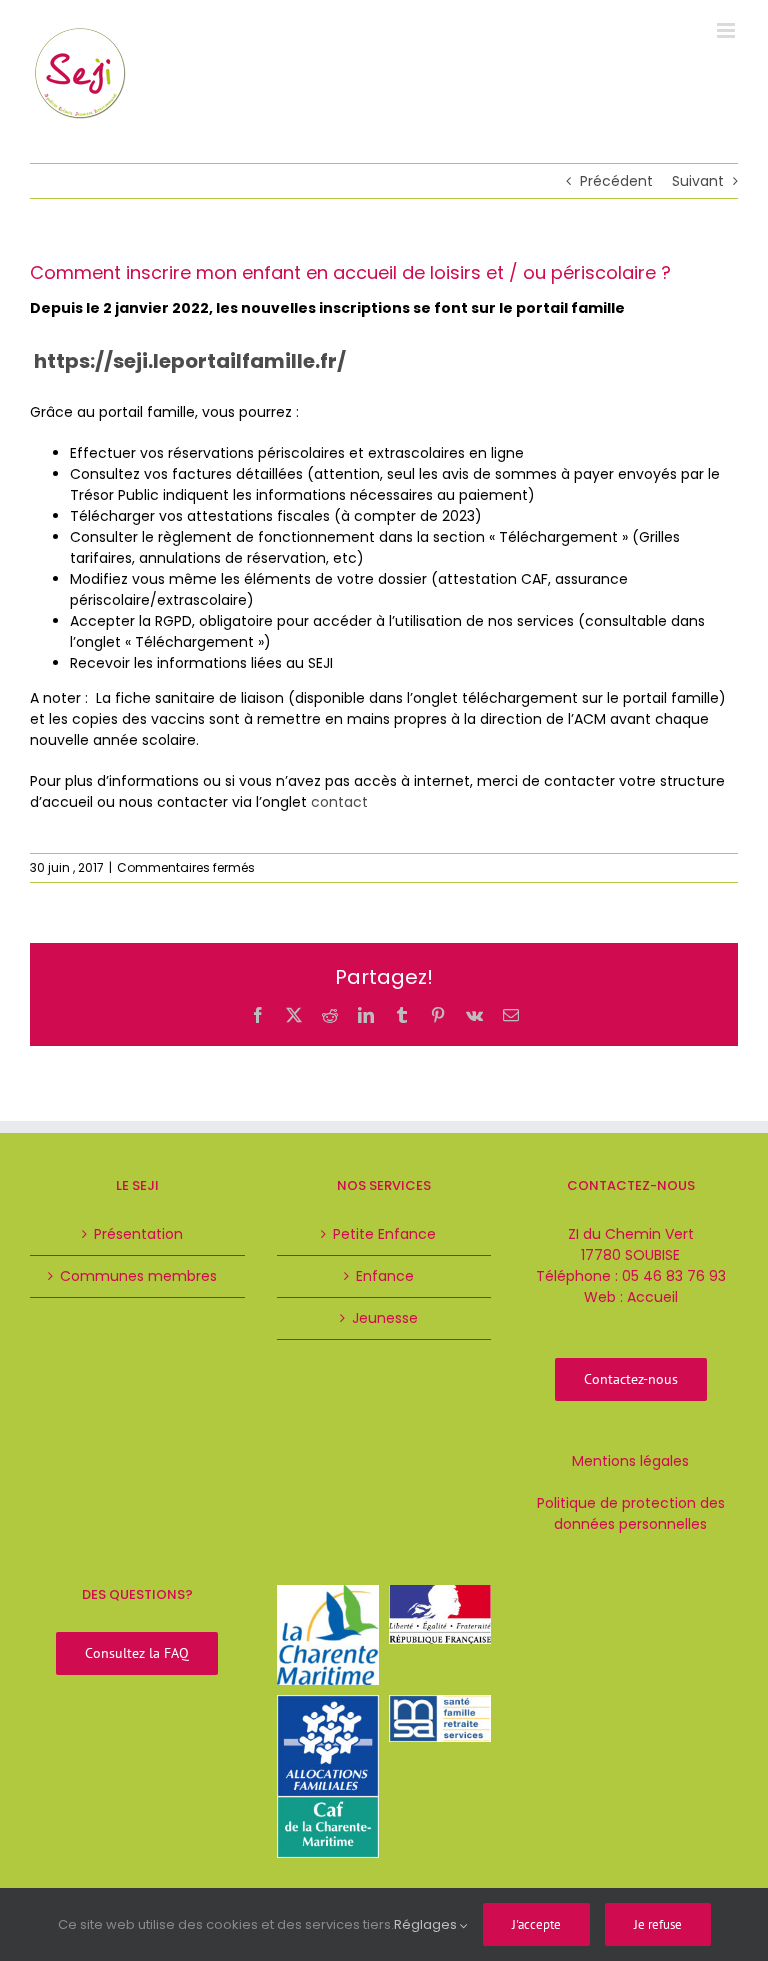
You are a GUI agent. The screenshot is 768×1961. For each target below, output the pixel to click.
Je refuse (658, 1924)
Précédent (616, 181)
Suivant (698, 181)
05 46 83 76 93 (674, 1276)
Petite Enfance (384, 1234)
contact (339, 802)
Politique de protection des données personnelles (631, 1513)
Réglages (427, 1924)
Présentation (138, 1234)
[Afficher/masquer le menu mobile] (727, 30)
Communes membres (138, 1276)
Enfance (385, 1276)
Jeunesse (385, 1318)
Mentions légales (630, 1461)
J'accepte (536, 1924)
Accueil (652, 1297)
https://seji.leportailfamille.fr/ (190, 361)
